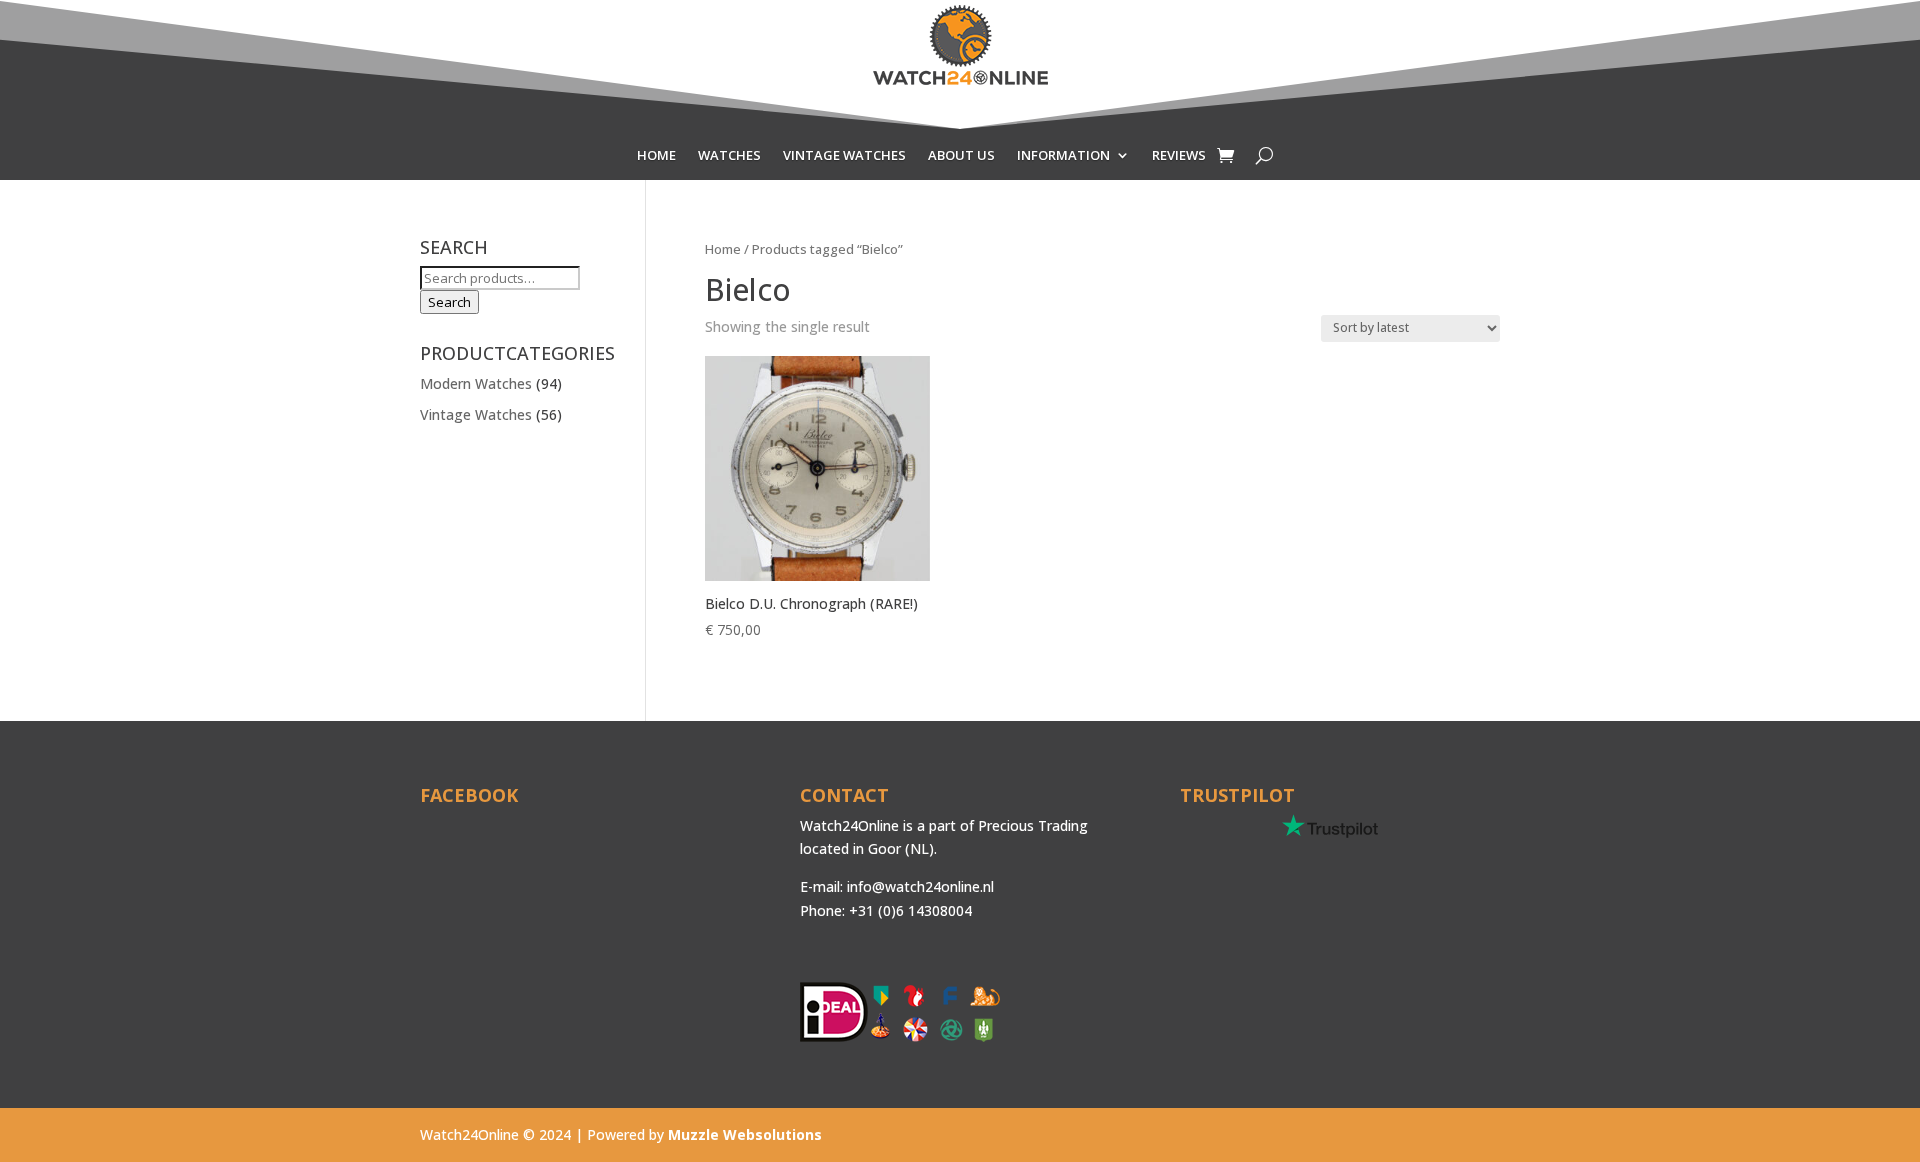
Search (449, 302)
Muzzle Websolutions (745, 1134)
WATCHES (729, 156)
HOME (656, 156)
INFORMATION (1063, 156)
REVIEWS (1179, 156)
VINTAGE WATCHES (844, 156)
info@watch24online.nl (920, 886)
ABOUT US (961, 156)
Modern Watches (476, 383)
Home (723, 249)
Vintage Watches (476, 414)
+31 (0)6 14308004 (910, 910)
